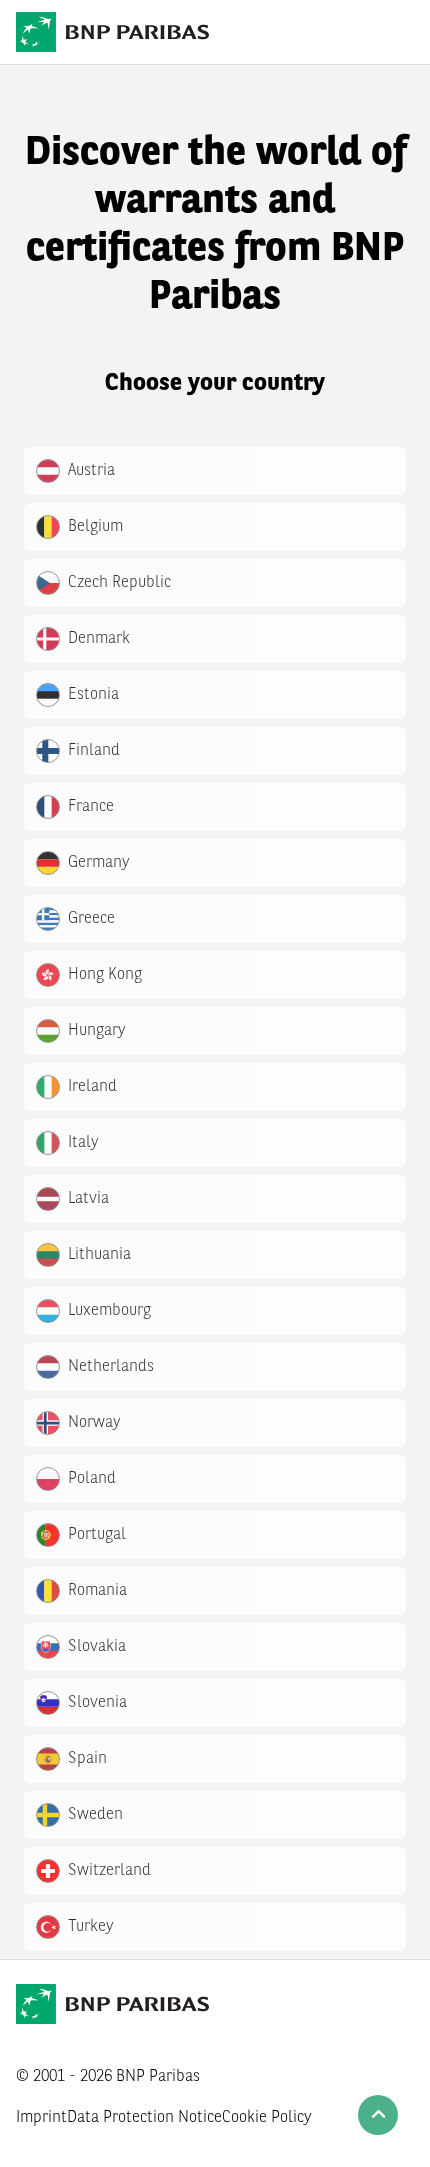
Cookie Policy (267, 2118)
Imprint (41, 2118)
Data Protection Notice (144, 2118)
